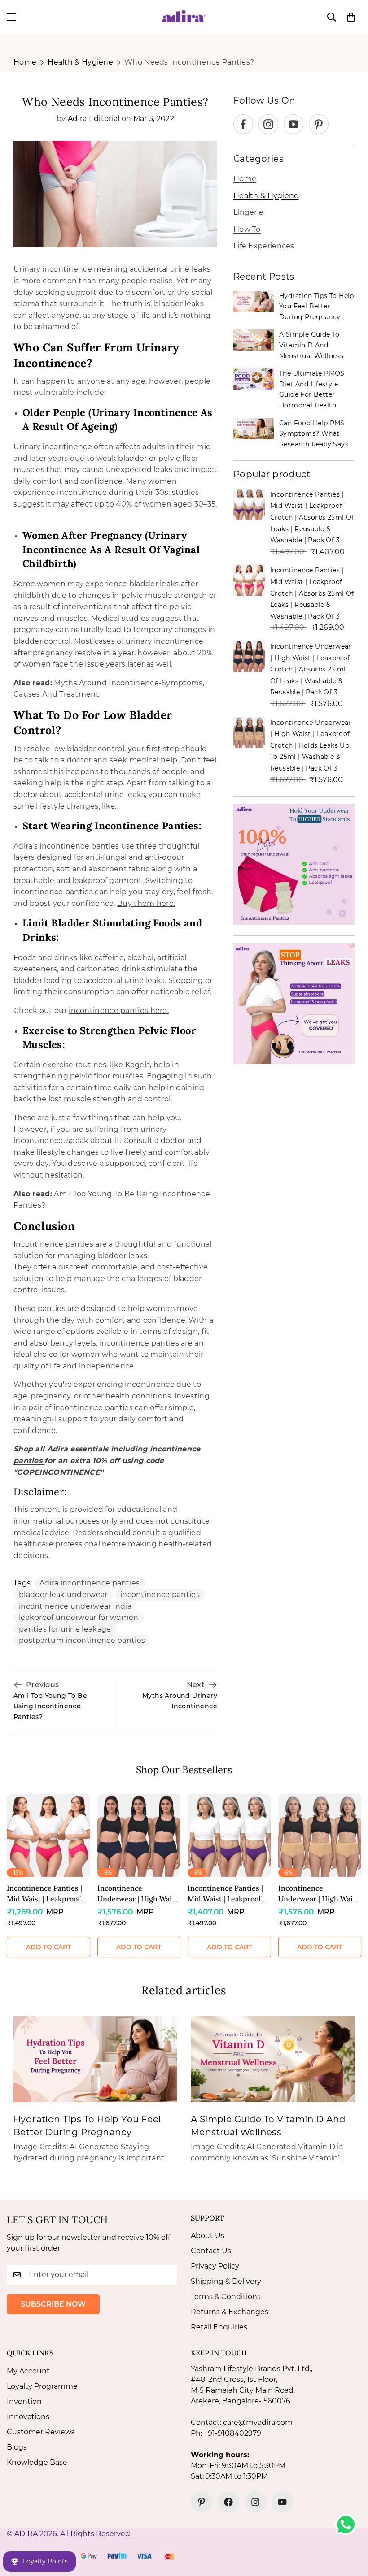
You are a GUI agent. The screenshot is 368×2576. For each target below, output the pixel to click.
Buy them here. (146, 903)
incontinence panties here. (119, 1011)
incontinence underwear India (75, 1606)
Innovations (28, 2417)
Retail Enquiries (219, 2327)
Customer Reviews (41, 2432)
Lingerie (248, 212)
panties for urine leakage (65, 1629)
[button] (351, 17)
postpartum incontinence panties (82, 1640)
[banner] (294, 864)
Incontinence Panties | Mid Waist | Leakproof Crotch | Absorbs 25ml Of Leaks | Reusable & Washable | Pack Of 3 (312, 517)
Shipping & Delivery (226, 2281)
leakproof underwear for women (79, 1617)
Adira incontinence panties (90, 1583)
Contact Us (211, 2251)
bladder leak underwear (63, 1595)
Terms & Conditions (226, 2297)
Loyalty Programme (42, 2386)
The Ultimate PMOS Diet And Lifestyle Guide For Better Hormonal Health (312, 389)
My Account (28, 2371)
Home (25, 62)
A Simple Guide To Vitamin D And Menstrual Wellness (311, 345)
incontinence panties (160, 1595)
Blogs (17, 2447)
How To (247, 229)
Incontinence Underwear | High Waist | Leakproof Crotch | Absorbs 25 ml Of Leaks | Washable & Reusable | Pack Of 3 (311, 669)
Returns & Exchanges (230, 2312)
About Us (208, 2236)
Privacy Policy (215, 2266)
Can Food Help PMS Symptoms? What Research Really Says (314, 434)
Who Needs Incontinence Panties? (189, 62)
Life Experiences (264, 246)
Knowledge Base (37, 2462)
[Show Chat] (348, 2524)
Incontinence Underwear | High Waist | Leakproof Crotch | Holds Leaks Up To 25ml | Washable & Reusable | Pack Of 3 (311, 745)
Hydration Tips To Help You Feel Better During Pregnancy (317, 306)
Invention (24, 2401)
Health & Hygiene (80, 62)
